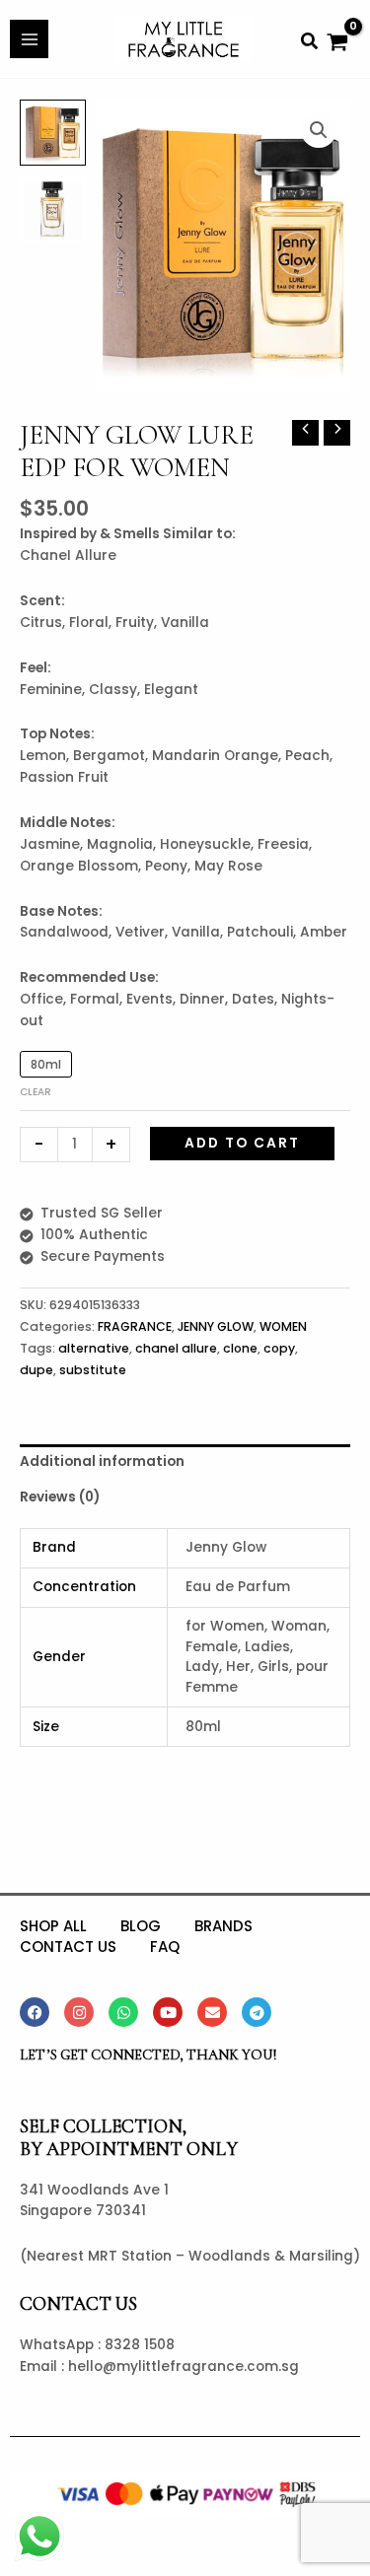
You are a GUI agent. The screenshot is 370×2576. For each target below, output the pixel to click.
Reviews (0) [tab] (60, 1497)
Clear (36, 1092)
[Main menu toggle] (29, 39)
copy (279, 1348)
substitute (93, 1370)
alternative (94, 1348)
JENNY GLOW (216, 1326)
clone (240, 1348)
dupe (37, 1370)
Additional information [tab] (102, 1462)
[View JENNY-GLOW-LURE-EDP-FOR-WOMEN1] (53, 209)
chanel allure (176, 1348)
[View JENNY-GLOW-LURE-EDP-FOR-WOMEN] (53, 133)
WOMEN (283, 1326)
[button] (310, 43)
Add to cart (242, 1143)
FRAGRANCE (135, 1326)
